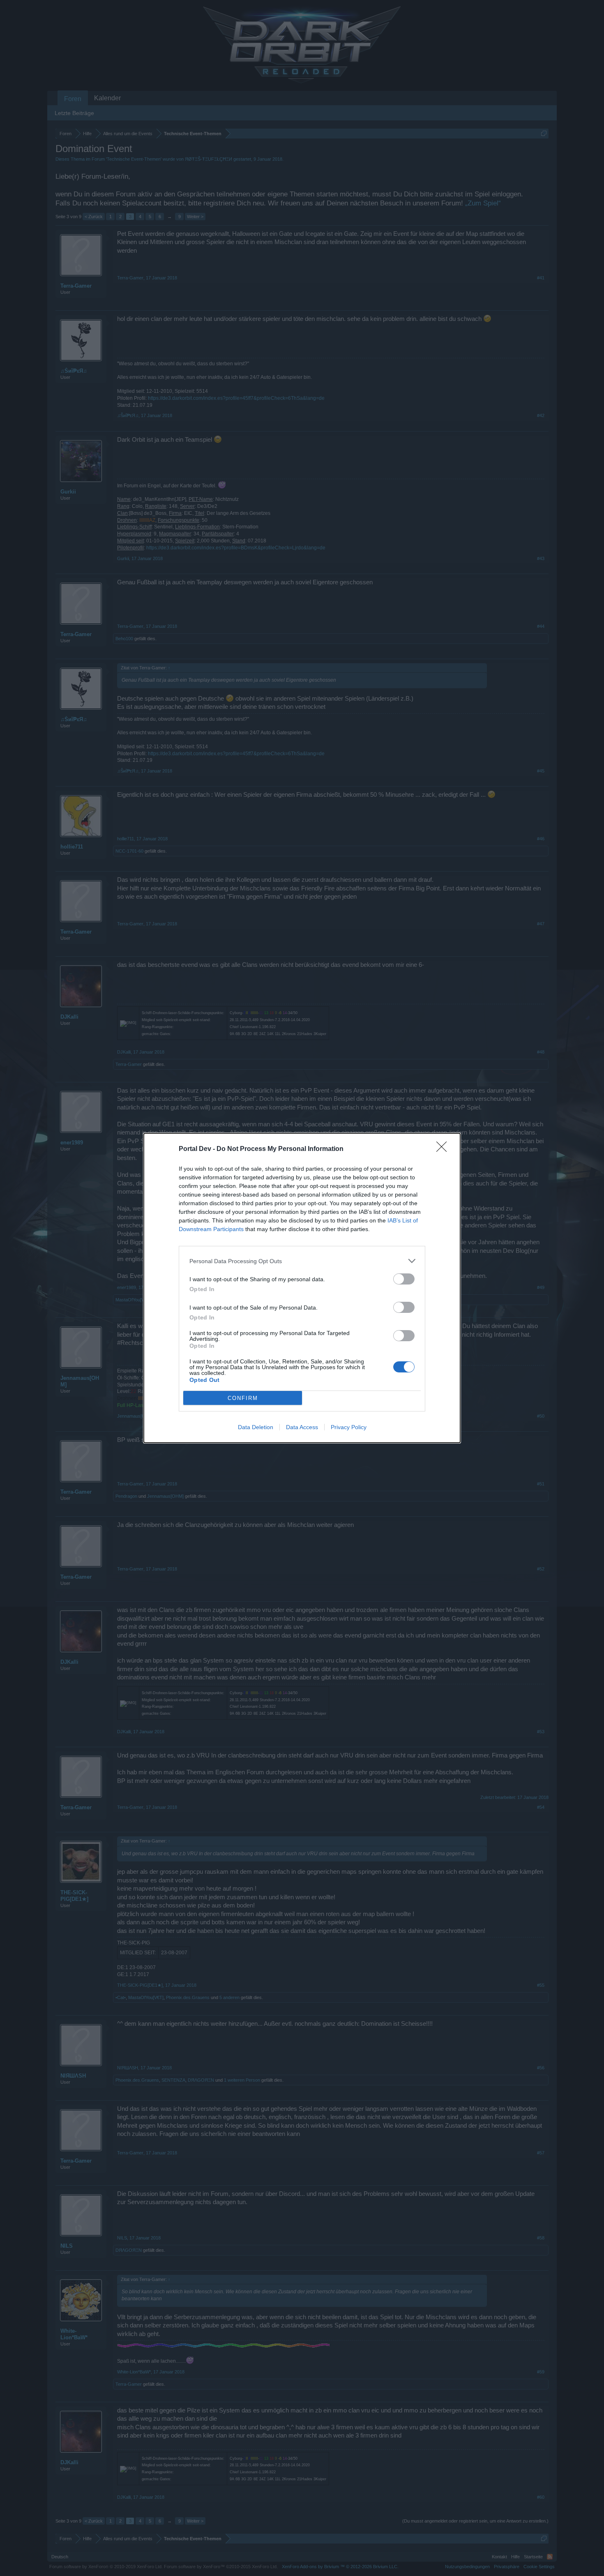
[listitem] (302, 1261)
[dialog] (302, 1288)
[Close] (444, 1149)
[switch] (404, 1279)
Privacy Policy (349, 1427)
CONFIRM (243, 1398)
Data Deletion (256, 1427)
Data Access (302, 1427)
